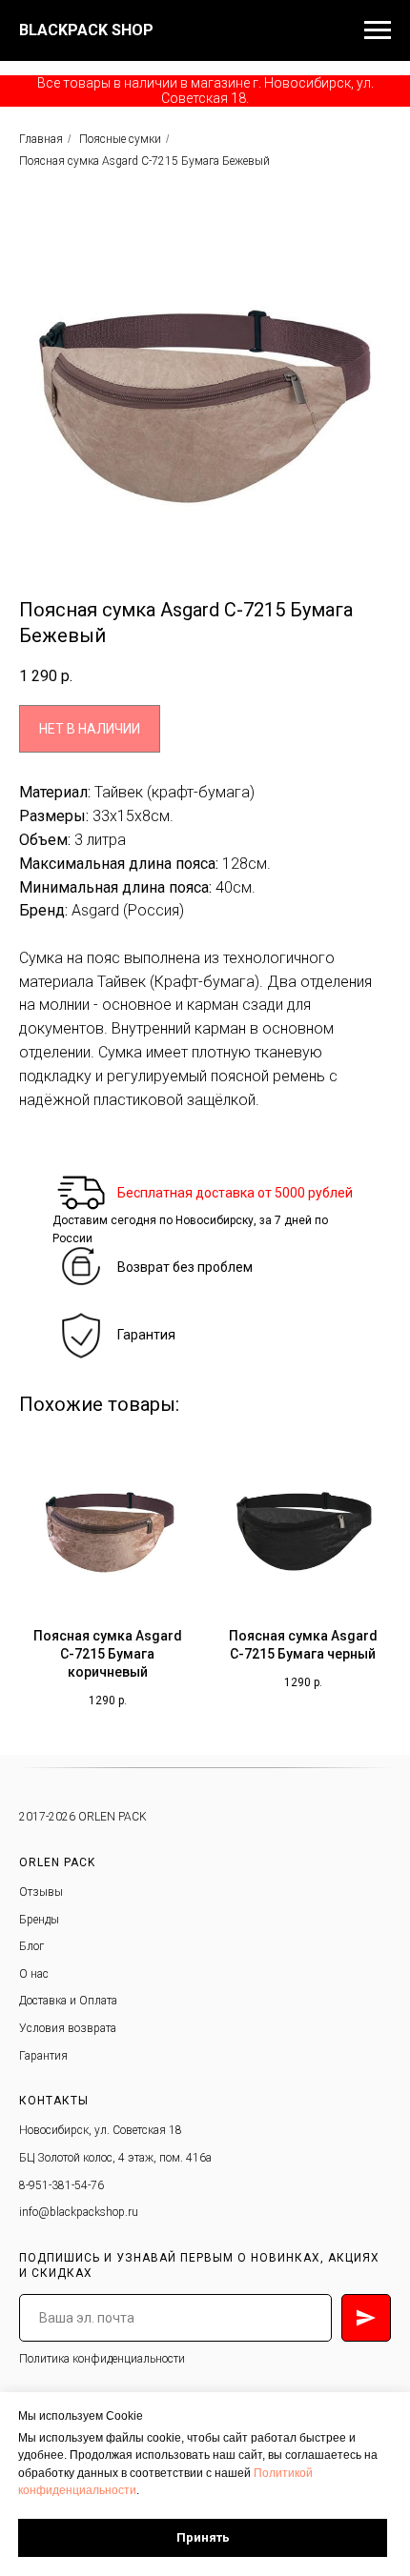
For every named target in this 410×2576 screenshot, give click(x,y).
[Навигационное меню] (378, 30)
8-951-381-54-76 (61, 2185)
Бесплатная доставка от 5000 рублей (235, 1193)
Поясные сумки (120, 139)
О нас (34, 1974)
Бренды (39, 1920)
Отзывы (41, 1892)
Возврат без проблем (185, 1267)
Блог (31, 1946)
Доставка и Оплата (68, 2001)
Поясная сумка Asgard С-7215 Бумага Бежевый (144, 161)
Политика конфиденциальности (102, 2359)
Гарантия (146, 1335)
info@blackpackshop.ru (79, 2212)
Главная (41, 139)
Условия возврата (68, 2028)
